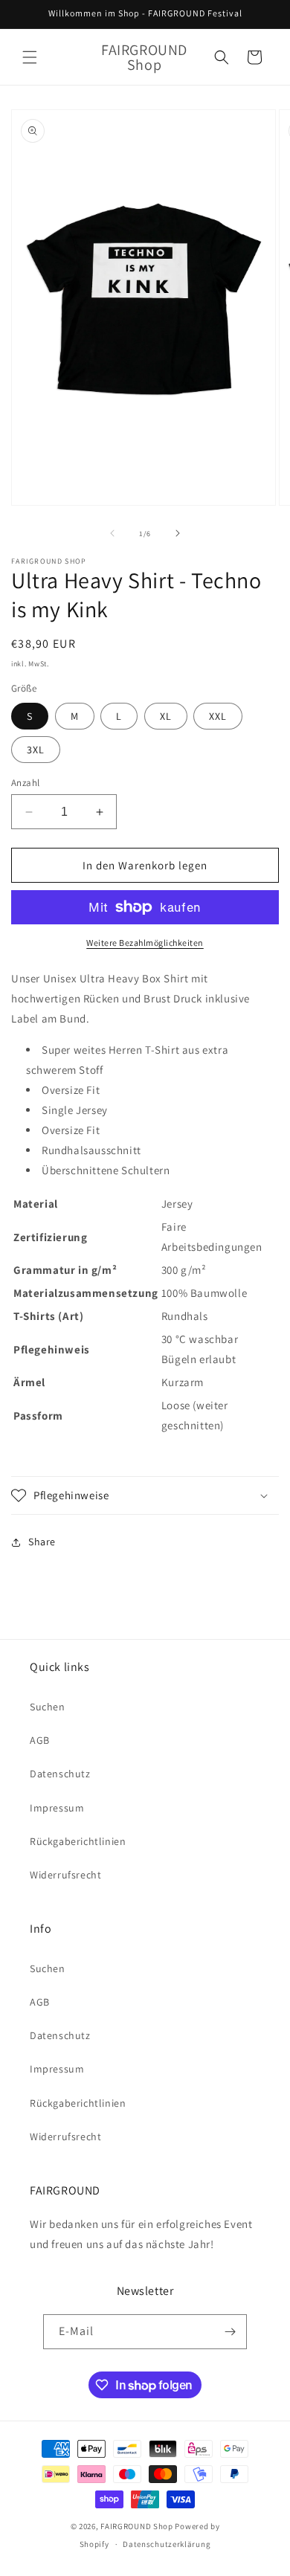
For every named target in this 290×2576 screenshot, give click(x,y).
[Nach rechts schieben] (178, 533)
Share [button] (42, 1542)
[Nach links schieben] (112, 533)
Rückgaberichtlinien (78, 1841)
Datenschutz (60, 1774)
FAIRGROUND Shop (137, 2526)
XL (166, 716)
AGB (40, 1740)
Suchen (48, 1707)
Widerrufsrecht (65, 1875)
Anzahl (25, 783)
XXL (218, 716)
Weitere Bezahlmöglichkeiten (145, 943)
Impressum (57, 1808)
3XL (36, 750)
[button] (30, 57)
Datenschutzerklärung (167, 2544)
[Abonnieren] (230, 2332)
